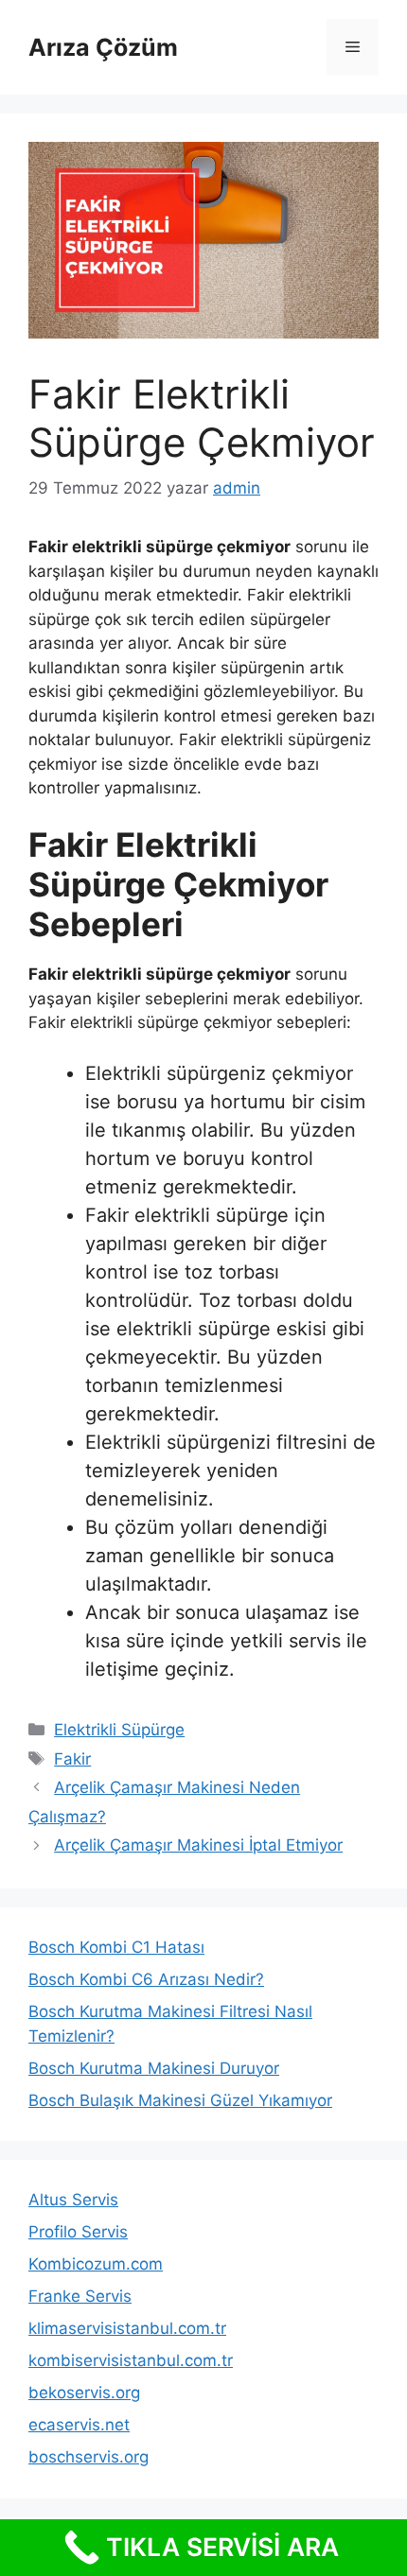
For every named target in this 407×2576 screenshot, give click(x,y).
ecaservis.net (79, 2425)
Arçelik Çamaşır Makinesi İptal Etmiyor (198, 1845)
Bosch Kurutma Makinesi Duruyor (154, 2068)
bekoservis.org (84, 2393)
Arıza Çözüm (103, 47)
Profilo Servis (78, 2232)
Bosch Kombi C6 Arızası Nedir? (146, 1979)
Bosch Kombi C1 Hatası (116, 1947)
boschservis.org (88, 2457)
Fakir (72, 1759)
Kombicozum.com (96, 2264)
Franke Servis (80, 2296)
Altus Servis (73, 2200)
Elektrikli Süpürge (119, 1730)
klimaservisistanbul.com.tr (127, 2328)
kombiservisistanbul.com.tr (131, 2360)
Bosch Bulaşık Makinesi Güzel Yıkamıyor (180, 2100)
